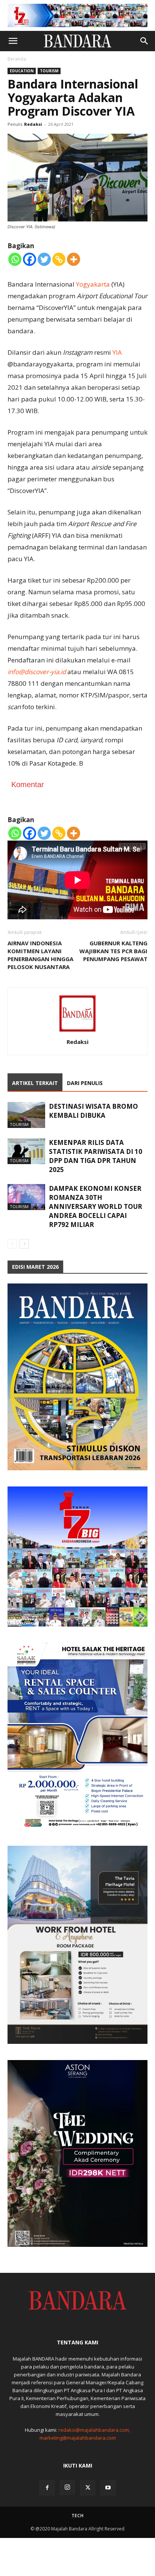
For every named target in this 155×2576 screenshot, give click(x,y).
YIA (117, 352)
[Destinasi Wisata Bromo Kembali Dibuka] (26, 1115)
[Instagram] (67, 2487)
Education (22, 71)
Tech (77, 2516)
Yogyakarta (93, 284)
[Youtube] (108, 2488)
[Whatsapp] (15, 259)
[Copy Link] (59, 259)
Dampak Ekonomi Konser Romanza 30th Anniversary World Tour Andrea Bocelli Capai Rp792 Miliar (96, 1206)
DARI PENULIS (85, 1083)
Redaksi (33, 124)
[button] (13, 41)
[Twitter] (44, 259)
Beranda (17, 59)
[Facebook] (30, 259)
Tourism (49, 71)
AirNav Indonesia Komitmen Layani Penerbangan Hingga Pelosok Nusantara (40, 955)
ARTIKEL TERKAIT (35, 1083)
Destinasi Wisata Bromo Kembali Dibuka (93, 1111)
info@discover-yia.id (37, 672)
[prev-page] (12, 1244)
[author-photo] (77, 1031)
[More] (74, 259)
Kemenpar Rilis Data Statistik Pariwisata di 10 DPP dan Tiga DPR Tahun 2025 (96, 1156)
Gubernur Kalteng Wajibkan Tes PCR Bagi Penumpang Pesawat (113, 951)
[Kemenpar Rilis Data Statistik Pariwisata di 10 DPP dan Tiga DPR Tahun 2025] (26, 1151)
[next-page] (24, 1244)
